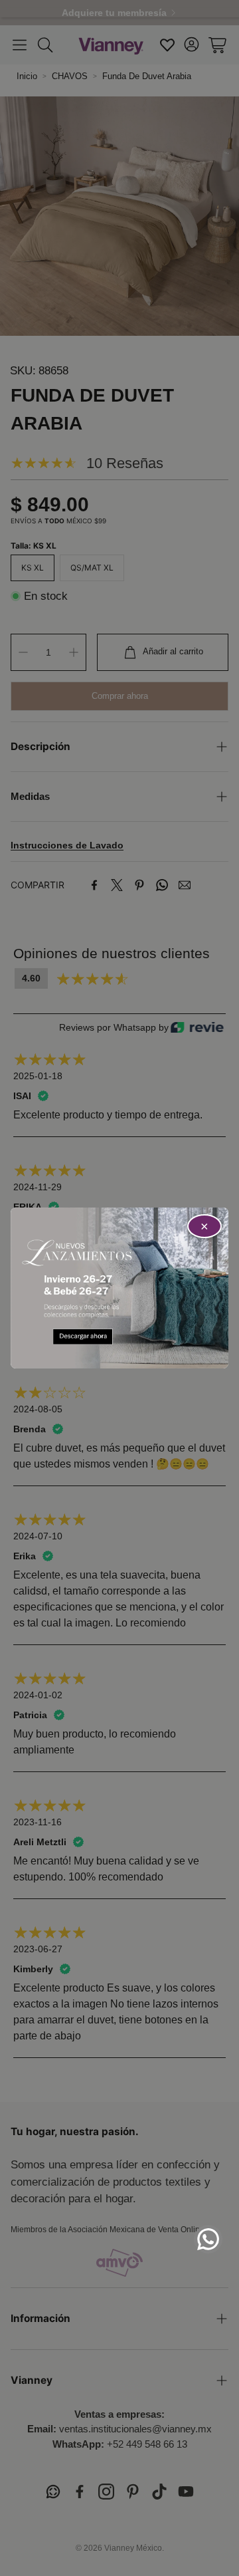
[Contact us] (208, 2239)
